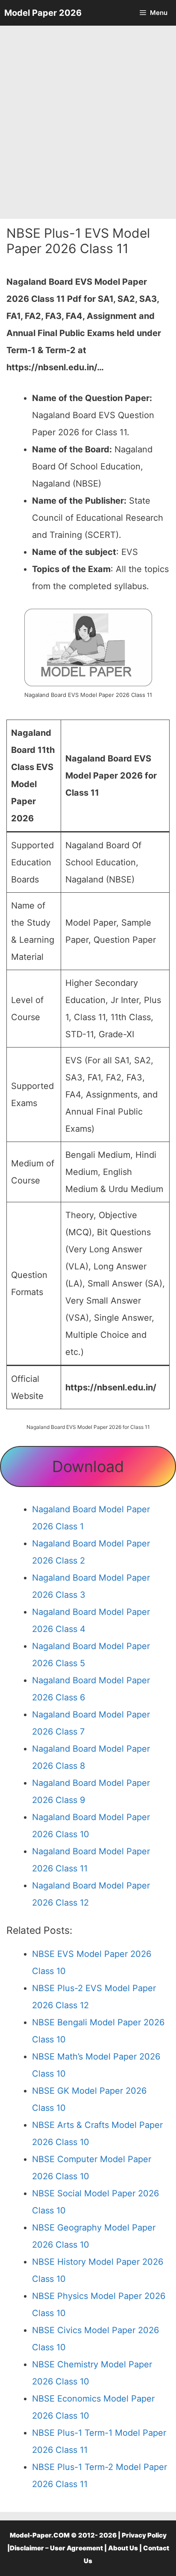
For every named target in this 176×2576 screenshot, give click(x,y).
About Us (123, 2548)
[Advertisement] (88, 122)
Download (88, 1467)
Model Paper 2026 (43, 13)
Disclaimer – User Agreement (56, 2548)
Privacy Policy (144, 2535)
